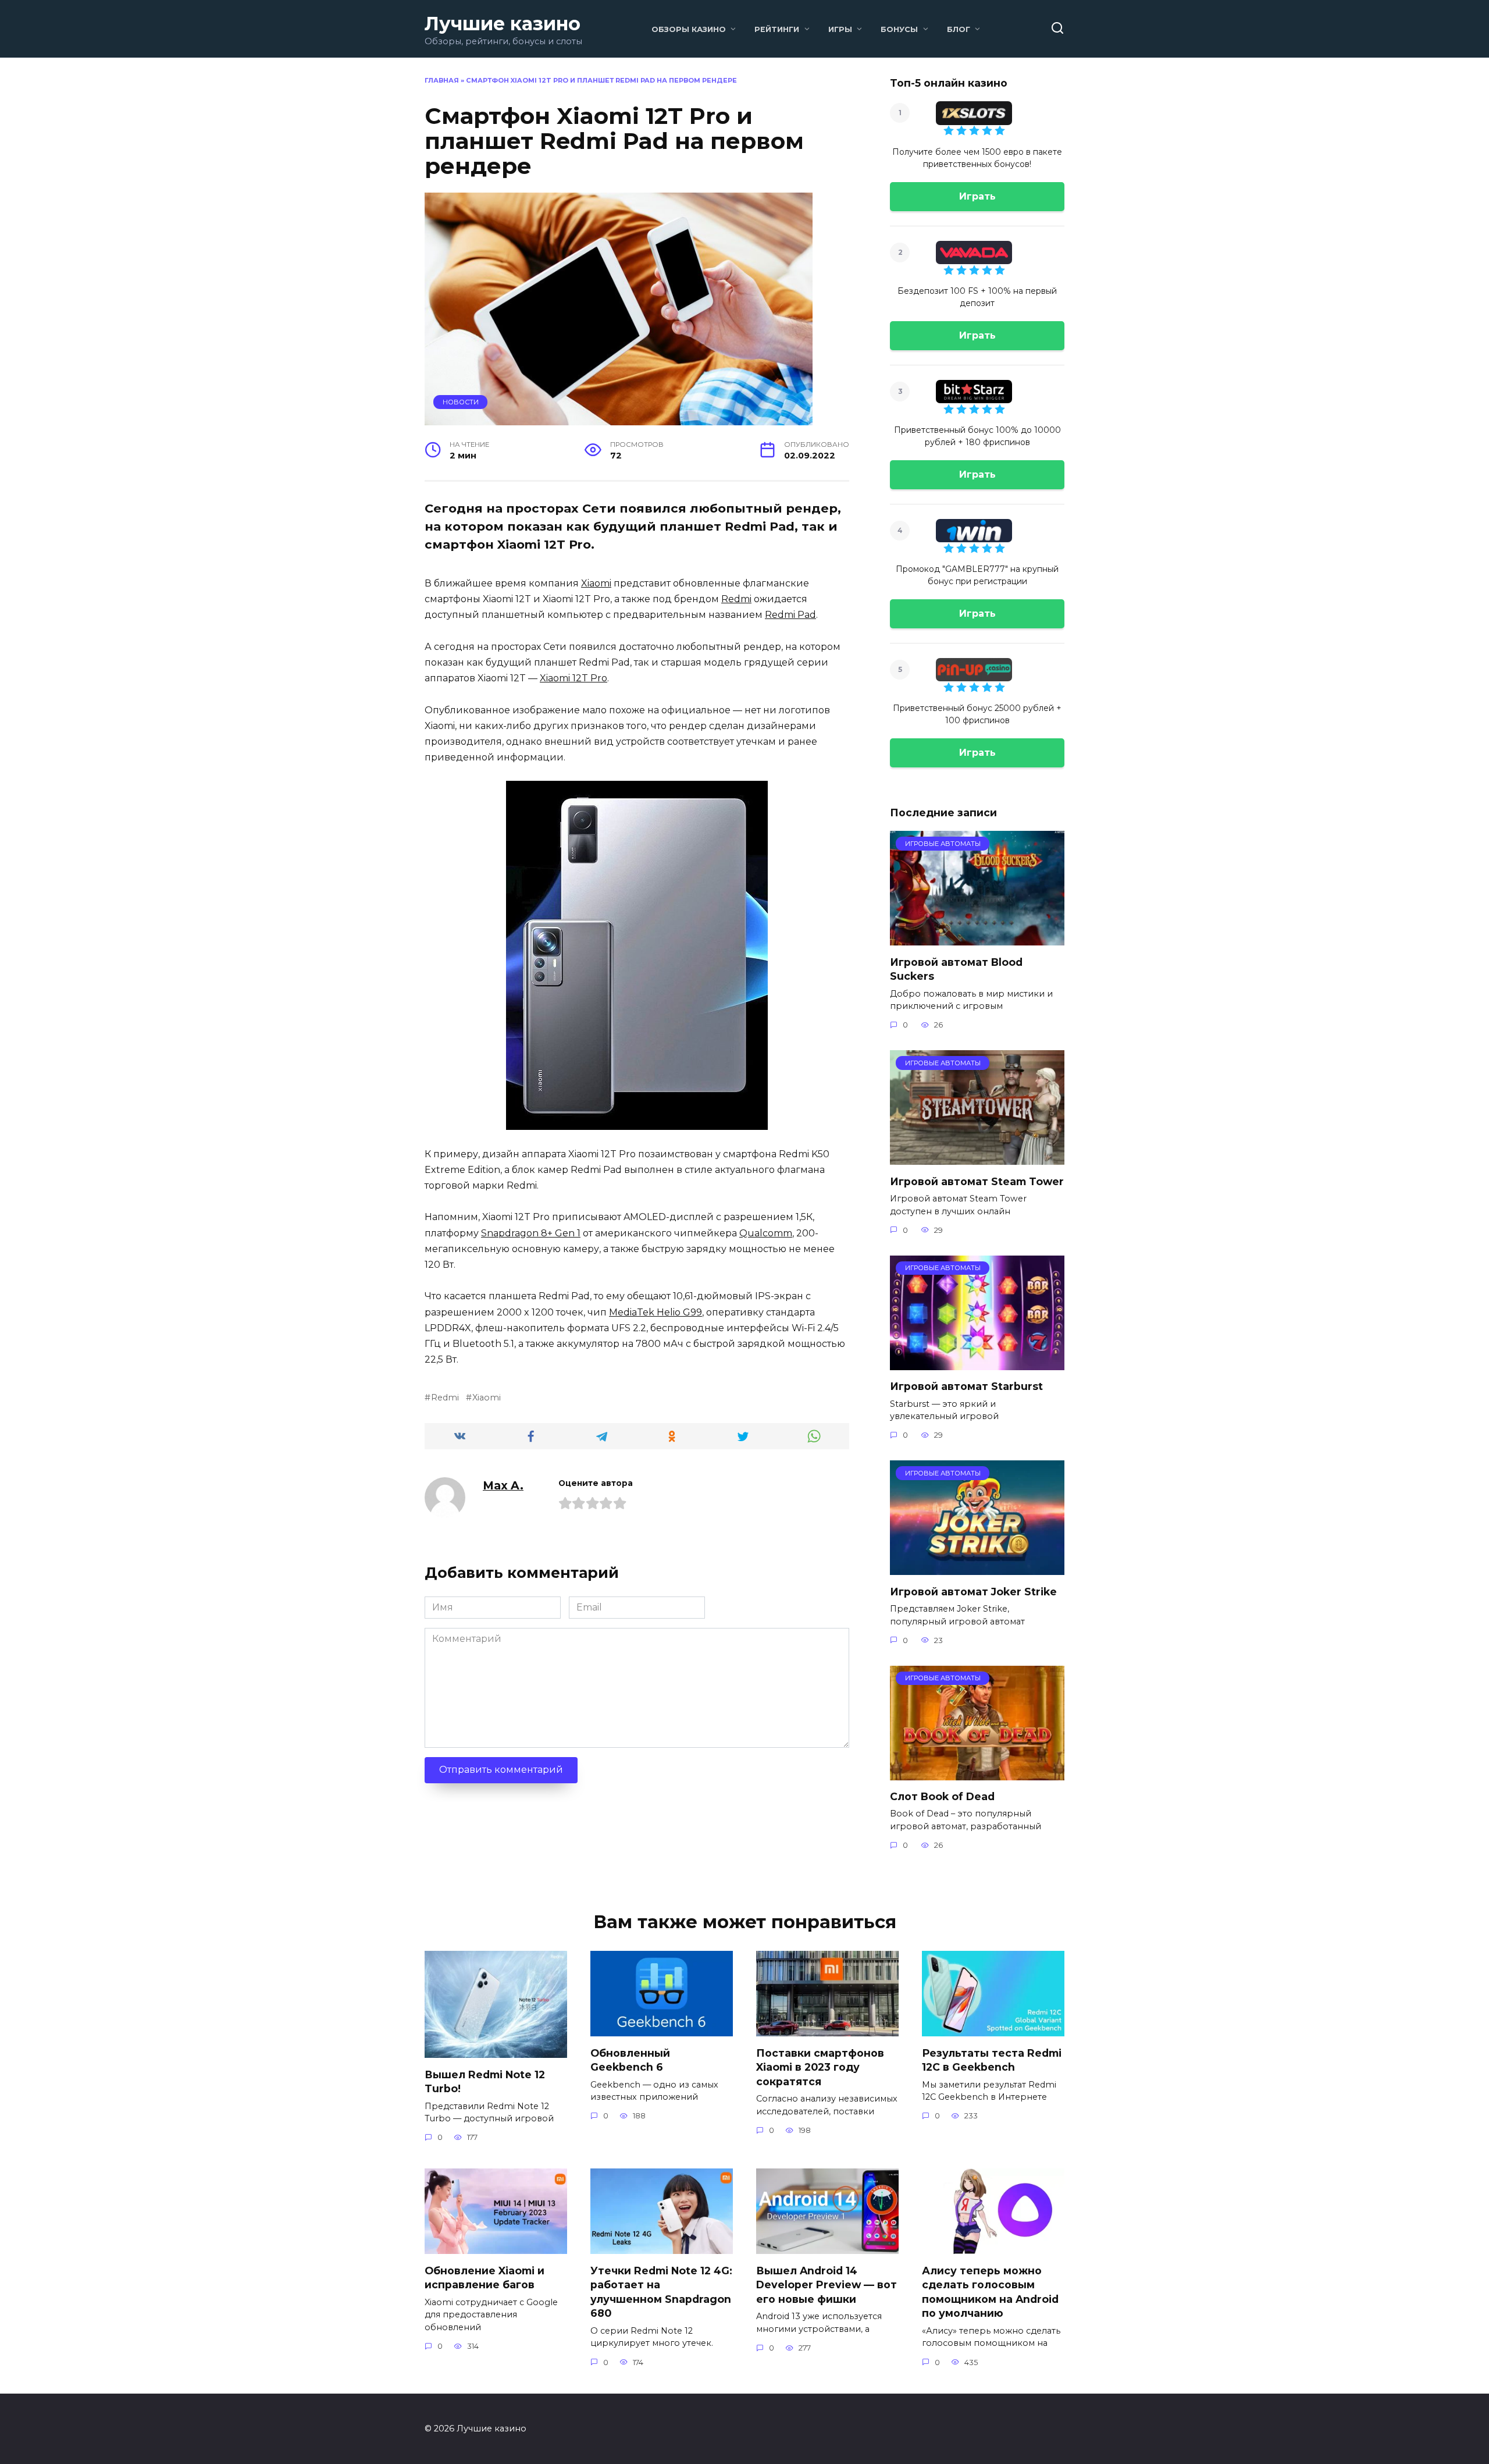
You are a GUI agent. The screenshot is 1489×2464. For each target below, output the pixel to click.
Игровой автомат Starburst (966, 1386)
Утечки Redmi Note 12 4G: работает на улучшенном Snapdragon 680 (661, 2291)
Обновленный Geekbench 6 (630, 2060)
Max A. (503, 1485)
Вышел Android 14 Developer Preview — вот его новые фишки (827, 2284)
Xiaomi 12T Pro (573, 678)
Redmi (736, 599)
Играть (977, 196)
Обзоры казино (689, 29)
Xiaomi (596, 583)
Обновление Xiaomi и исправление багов (485, 2277)
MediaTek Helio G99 (656, 1312)
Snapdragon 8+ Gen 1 (531, 1233)
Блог (959, 29)
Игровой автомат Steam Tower (977, 1181)
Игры (840, 29)
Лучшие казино (503, 24)
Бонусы (899, 29)
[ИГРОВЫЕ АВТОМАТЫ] (977, 938)
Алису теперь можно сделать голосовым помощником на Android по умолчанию (990, 2291)
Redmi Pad (790, 615)
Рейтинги (777, 29)
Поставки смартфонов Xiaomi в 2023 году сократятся (820, 2067)
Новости (461, 402)
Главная (442, 80)
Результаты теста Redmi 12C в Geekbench (992, 2060)
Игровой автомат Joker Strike (973, 1591)
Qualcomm (766, 1233)
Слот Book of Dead (942, 1796)
